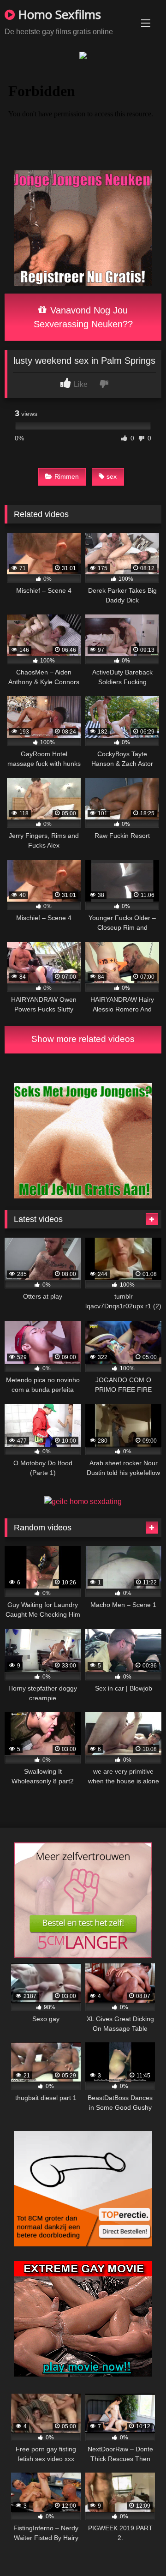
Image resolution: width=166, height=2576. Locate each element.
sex (112, 476)
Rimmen (67, 476)
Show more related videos (83, 1039)
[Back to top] (137, 2549)
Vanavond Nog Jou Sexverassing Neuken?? (83, 317)
